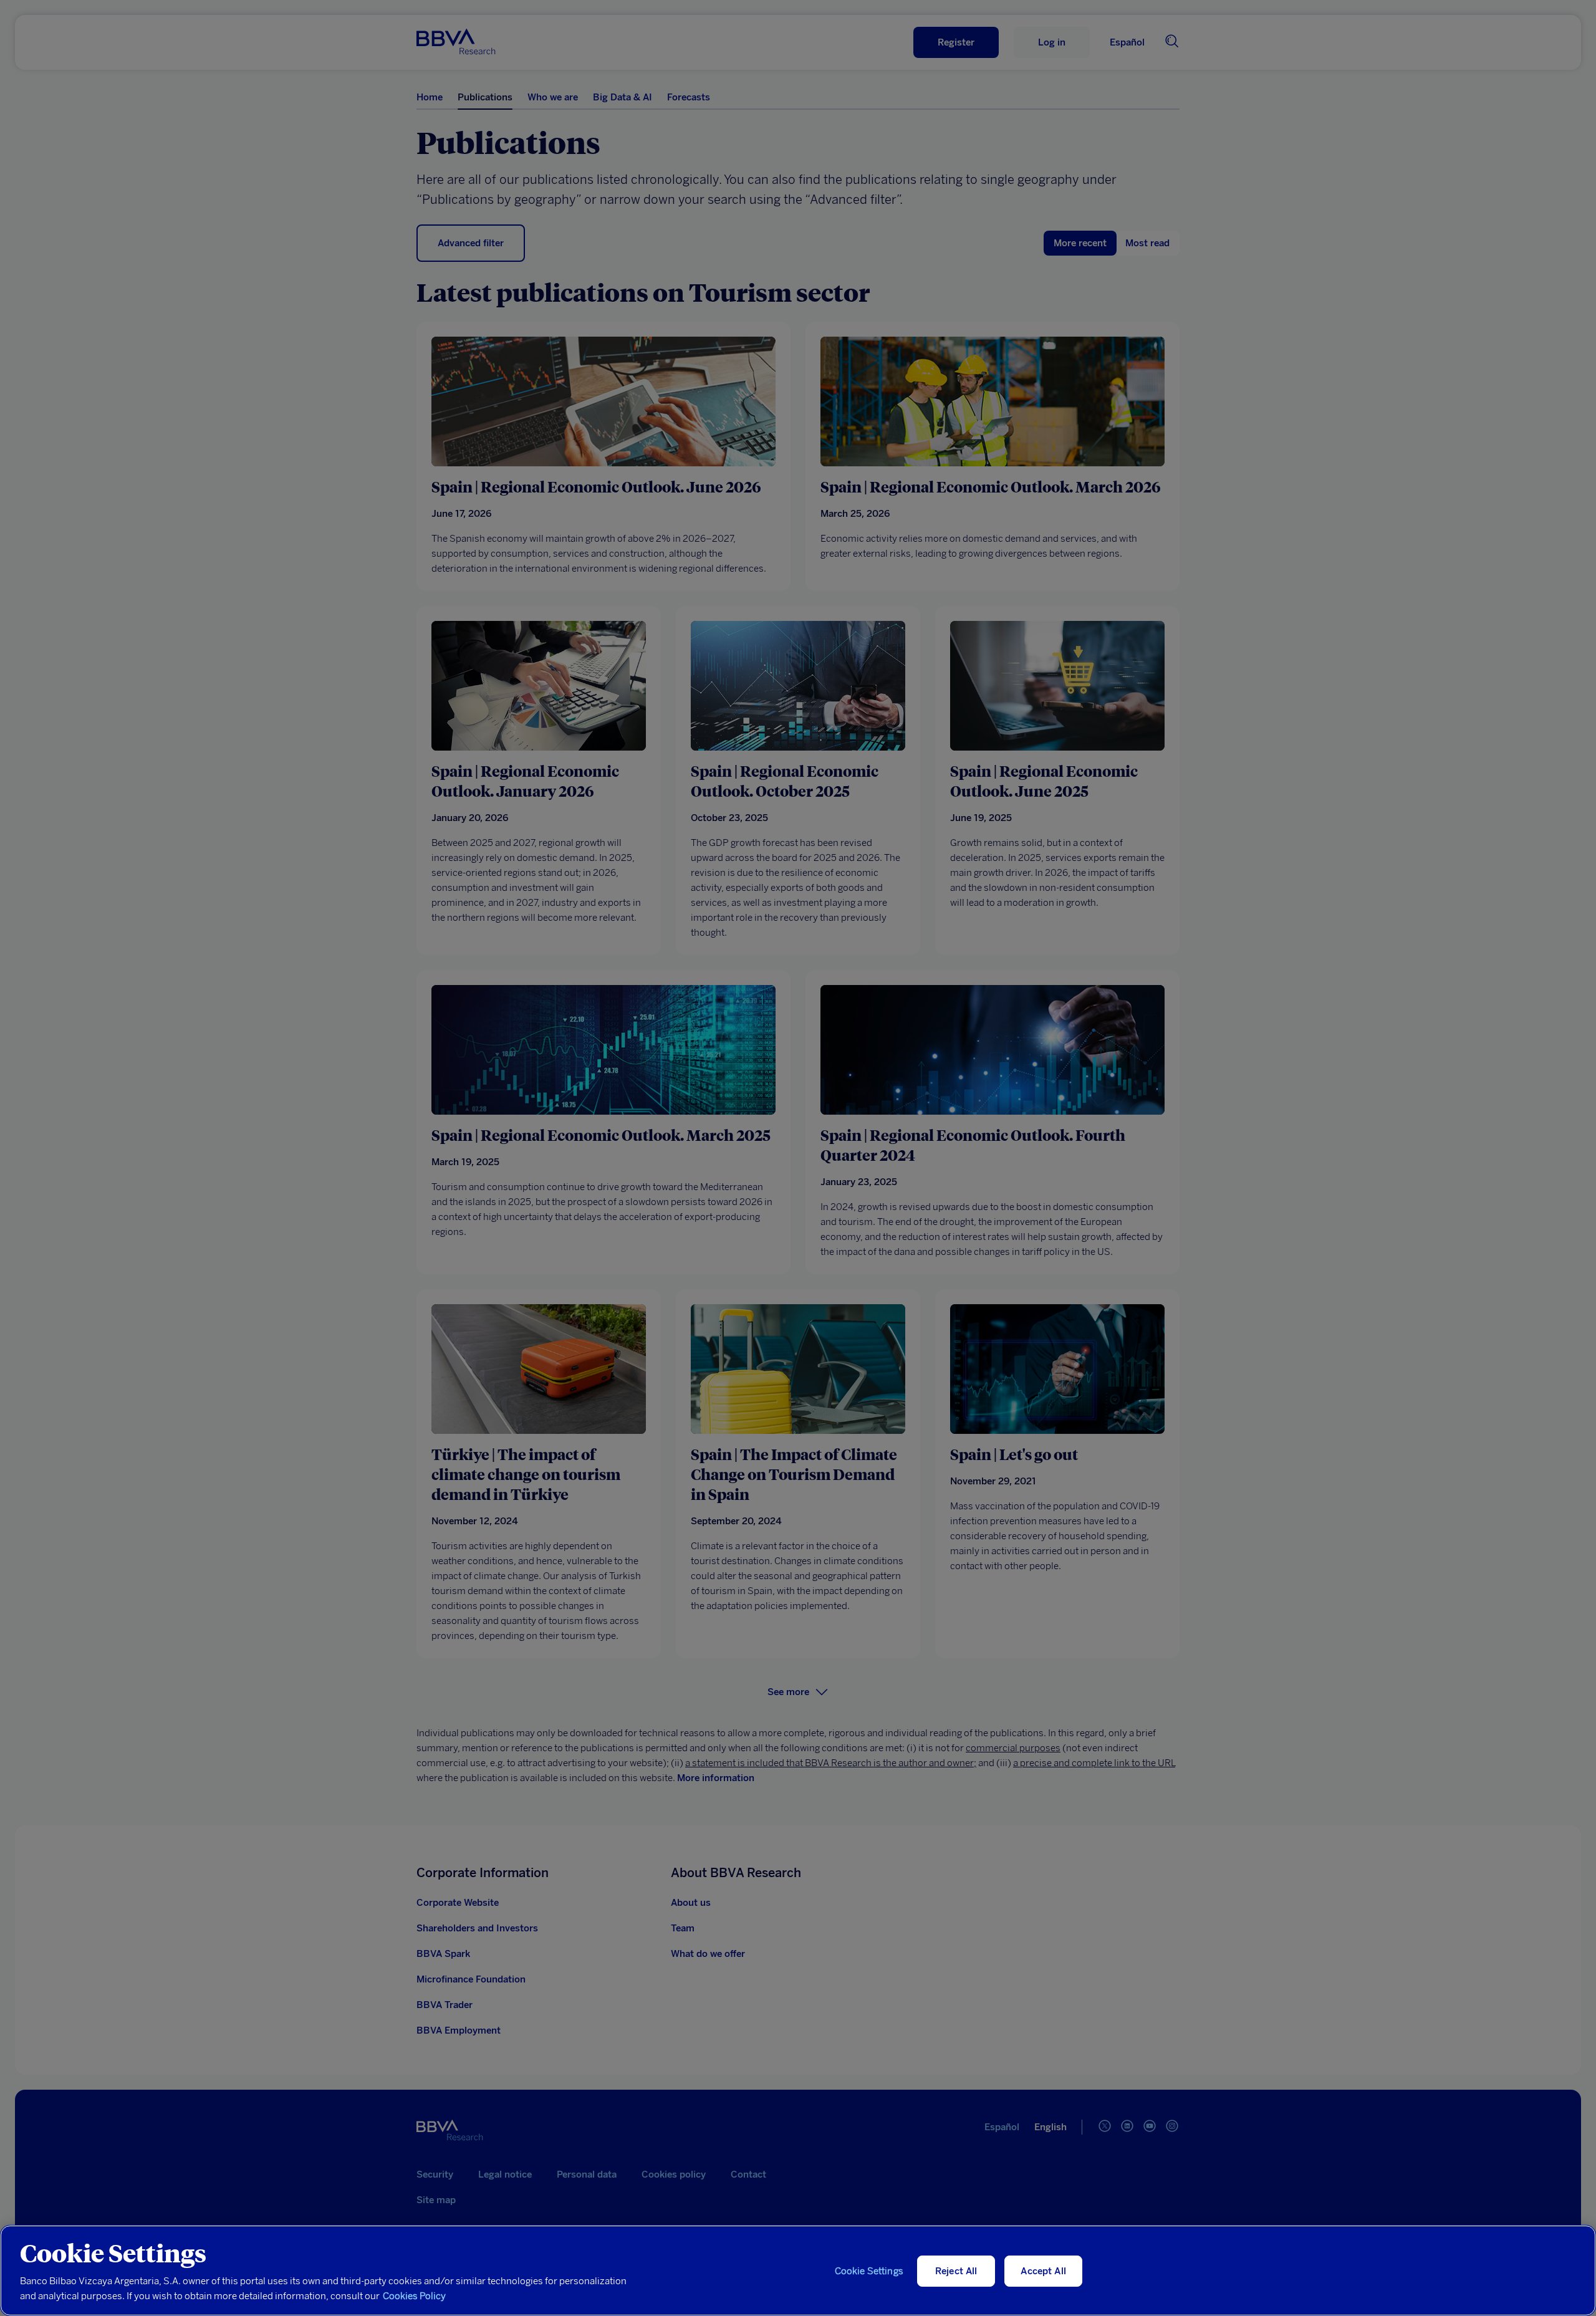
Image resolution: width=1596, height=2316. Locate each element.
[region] (798, 2270)
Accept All (1043, 2271)
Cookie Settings (869, 2271)
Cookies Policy (414, 2296)
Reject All (956, 2271)
